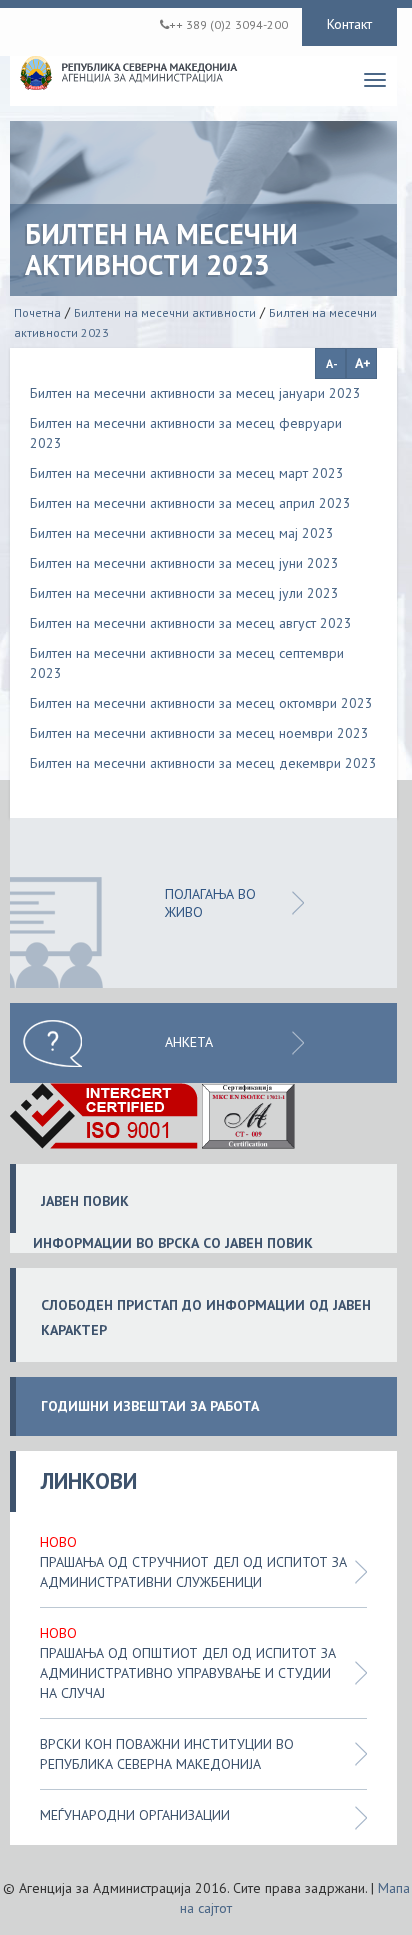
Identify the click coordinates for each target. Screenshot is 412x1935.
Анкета (189, 1042)
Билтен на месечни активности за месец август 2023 (191, 623)
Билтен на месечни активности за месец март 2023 (187, 473)
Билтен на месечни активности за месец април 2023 (190, 503)
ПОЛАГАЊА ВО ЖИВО (210, 903)
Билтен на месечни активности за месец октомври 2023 (201, 703)
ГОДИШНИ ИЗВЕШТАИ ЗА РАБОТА (150, 1406)
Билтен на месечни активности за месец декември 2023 (203, 763)
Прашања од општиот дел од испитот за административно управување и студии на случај (188, 1673)
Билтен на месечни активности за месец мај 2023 (182, 533)
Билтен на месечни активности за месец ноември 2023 (199, 733)
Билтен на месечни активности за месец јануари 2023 (195, 393)
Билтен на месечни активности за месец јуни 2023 (184, 563)
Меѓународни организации (135, 1815)
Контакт (349, 24)
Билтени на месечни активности (165, 312)
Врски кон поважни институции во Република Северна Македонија (167, 1754)
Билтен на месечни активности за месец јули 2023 (184, 593)
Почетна (37, 312)
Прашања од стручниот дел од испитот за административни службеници (193, 1572)
